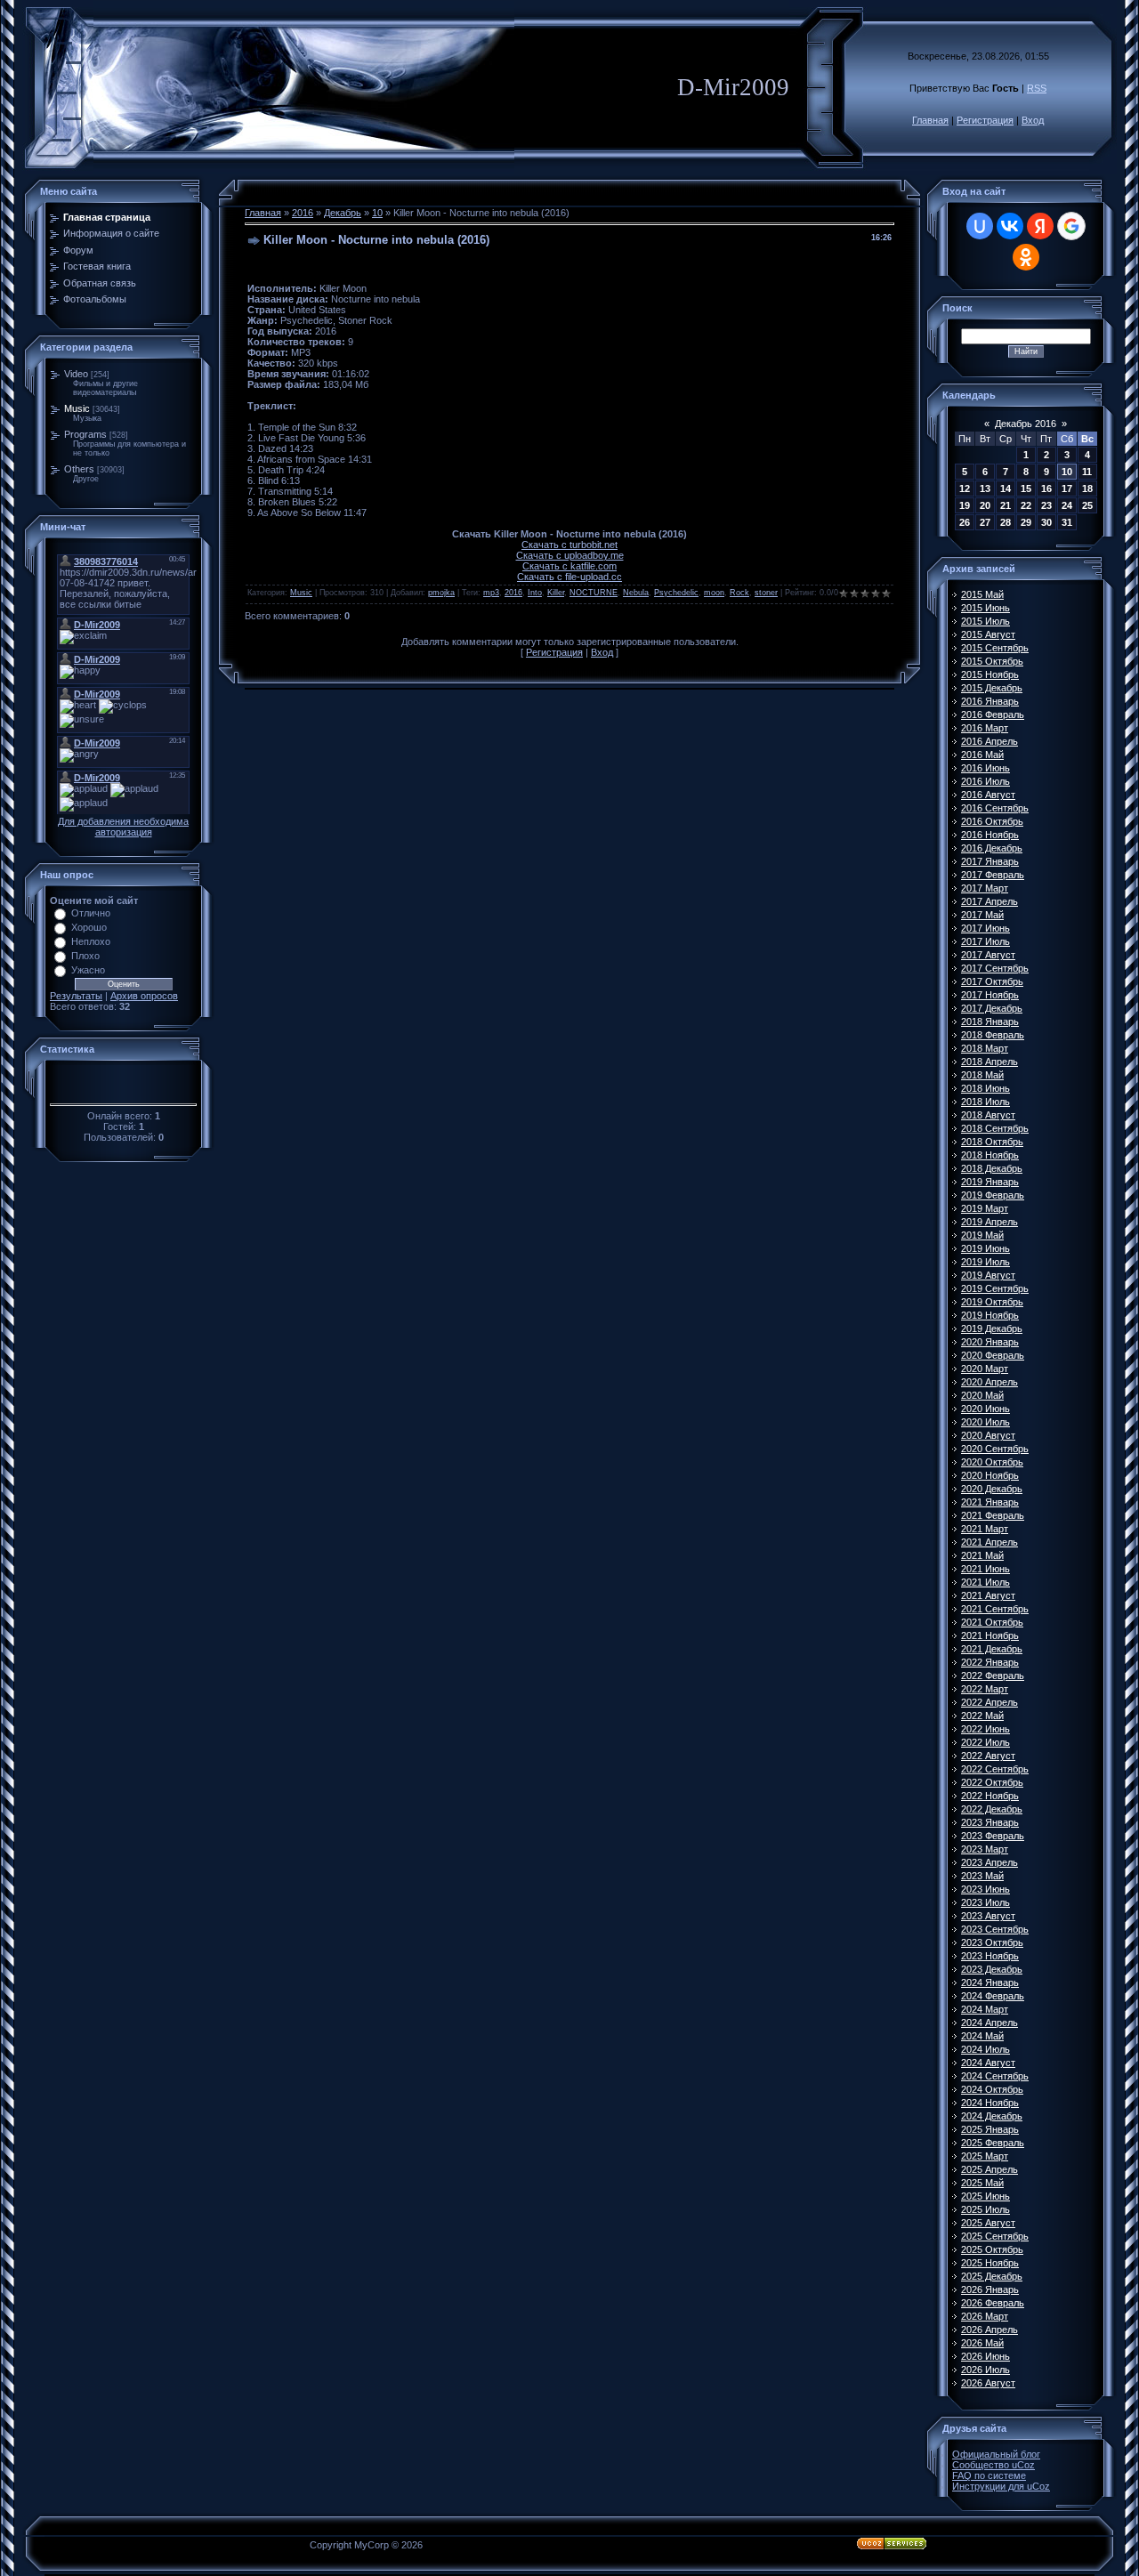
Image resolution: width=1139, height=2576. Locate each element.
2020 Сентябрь (995, 1449)
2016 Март (985, 728)
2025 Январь (990, 2129)
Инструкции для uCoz (1001, 2486)
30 (1046, 522)
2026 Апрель (990, 2330)
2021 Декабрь (992, 1649)
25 (1087, 505)
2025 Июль (986, 2209)
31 (1067, 522)
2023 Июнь (986, 1889)
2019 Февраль (993, 1195)
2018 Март (985, 1048)
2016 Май (982, 755)
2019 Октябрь (992, 1302)
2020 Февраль (993, 1355)
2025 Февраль (993, 2143)
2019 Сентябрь (995, 1288)
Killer (556, 593)
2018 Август (988, 1115)
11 (1087, 472)
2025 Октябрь (992, 2249)
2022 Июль (986, 1742)
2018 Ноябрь (990, 1155)
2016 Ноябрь (990, 835)
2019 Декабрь (992, 1328)
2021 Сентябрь (995, 1609)
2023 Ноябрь (990, 1956)
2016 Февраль (993, 715)
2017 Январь (990, 861)
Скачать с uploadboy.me (570, 555)
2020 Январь (990, 1342)
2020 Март (985, 1369)
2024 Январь (990, 1982)
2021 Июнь (986, 1569)
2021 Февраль (993, 1515)
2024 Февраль (993, 1996)
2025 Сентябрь (995, 2236)
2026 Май (982, 2343)
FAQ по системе (989, 2475)
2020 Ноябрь (990, 1475)
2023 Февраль (993, 1836)
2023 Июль (986, 1902)
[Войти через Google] (1071, 226)
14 (1006, 489)
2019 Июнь (986, 1248)
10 (377, 213)
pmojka (441, 593)
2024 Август (988, 2063)
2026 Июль (986, 2370)
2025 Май (982, 2183)
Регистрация (985, 120)
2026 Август (988, 2383)
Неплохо (91, 941)
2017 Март (985, 888)
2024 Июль (986, 2049)
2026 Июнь (986, 2356)
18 (1087, 489)
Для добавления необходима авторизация (123, 827)
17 (1067, 489)
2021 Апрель (990, 1542)
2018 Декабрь (992, 1168)
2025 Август (988, 2223)
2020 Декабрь (992, 1489)
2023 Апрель (990, 1862)
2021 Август (988, 1595)
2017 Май (982, 915)
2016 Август (988, 795)
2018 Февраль (993, 1035)
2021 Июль (986, 1582)
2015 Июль (986, 621)
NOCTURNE (594, 593)
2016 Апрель (990, 741)
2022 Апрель (990, 1702)
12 (965, 489)
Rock (739, 593)
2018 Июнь (986, 1088)
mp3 (491, 593)
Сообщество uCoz (994, 2465)
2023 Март (985, 1849)
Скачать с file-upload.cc (569, 577)
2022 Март (985, 1689)
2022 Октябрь (992, 1782)
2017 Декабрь (992, 1008)
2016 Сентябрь (995, 808)
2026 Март (985, 2316)
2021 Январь (990, 1502)
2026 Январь (990, 2289)
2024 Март (985, 2009)
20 (985, 505)
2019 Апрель (990, 1222)
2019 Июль (986, 1262)
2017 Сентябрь (995, 968)
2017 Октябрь (992, 981)
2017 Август (988, 955)
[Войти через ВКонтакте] (1010, 226)
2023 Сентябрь (995, 1929)
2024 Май (982, 2036)
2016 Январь (990, 701)
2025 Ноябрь (990, 2263)
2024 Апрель (990, 2023)
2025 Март (985, 2156)
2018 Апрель (990, 1062)
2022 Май (982, 1716)
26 (965, 522)
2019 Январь (990, 1182)
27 (985, 522)
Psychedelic (676, 593)
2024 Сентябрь (995, 2076)
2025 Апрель (990, 2169)
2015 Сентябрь (995, 648)
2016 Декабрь (992, 848)
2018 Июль (986, 1102)
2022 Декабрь (992, 1809)
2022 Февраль (993, 1676)
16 (1046, 489)
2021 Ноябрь (990, 1635)
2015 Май (982, 594)
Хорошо (89, 927)
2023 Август (988, 1916)
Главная (930, 120)
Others (79, 469)
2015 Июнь (986, 608)
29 (1026, 522)
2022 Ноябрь (990, 1796)
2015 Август (988, 634)
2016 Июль (986, 781)
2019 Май (982, 1235)
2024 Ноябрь (990, 2103)
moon (714, 593)
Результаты (76, 996)
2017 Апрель (990, 901)
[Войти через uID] (980, 226)
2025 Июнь (986, 2196)
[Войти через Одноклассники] (1026, 257)
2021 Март (985, 1529)
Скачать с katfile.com (569, 566)
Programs (85, 434)
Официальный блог (996, 2454)
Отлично (91, 913)
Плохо (85, 956)
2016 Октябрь (992, 821)
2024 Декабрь (992, 2116)
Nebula (636, 593)
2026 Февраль (993, 2303)
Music (77, 408)
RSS (1037, 88)
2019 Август (988, 1275)
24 (1067, 505)
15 (1026, 489)
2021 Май (982, 1555)
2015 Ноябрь (990, 674)
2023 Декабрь (992, 1969)
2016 (303, 213)
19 (965, 505)
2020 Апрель (990, 1382)
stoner (766, 593)
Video (76, 374)
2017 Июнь (986, 928)
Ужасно (88, 970)
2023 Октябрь (992, 1942)
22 (1026, 505)
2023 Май (982, 1876)
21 (1006, 505)
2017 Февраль (993, 875)
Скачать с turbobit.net (569, 545)
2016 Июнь (986, 768)
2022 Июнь (986, 1729)
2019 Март (985, 1208)
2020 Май (982, 1395)
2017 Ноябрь (990, 995)
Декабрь (343, 213)
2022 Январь (990, 1662)
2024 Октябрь (992, 2089)
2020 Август (988, 1435)
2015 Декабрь (992, 688)
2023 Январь (990, 1822)
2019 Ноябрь (990, 1315)
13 (985, 489)
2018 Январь (990, 1022)
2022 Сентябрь (995, 1769)
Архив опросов (144, 996)
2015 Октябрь (992, 661)
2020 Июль (986, 1422)
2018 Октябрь (992, 1142)
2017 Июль (986, 941)
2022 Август (988, 1756)
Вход (1033, 120)
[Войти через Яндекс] (1040, 226)
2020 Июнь (986, 1409)
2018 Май (982, 1075)
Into (535, 593)
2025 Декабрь (992, 2276)
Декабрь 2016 (1026, 424)
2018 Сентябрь (995, 1128)
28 (1006, 522)
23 (1046, 505)
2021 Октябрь (992, 1622)
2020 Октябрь (992, 1462)
